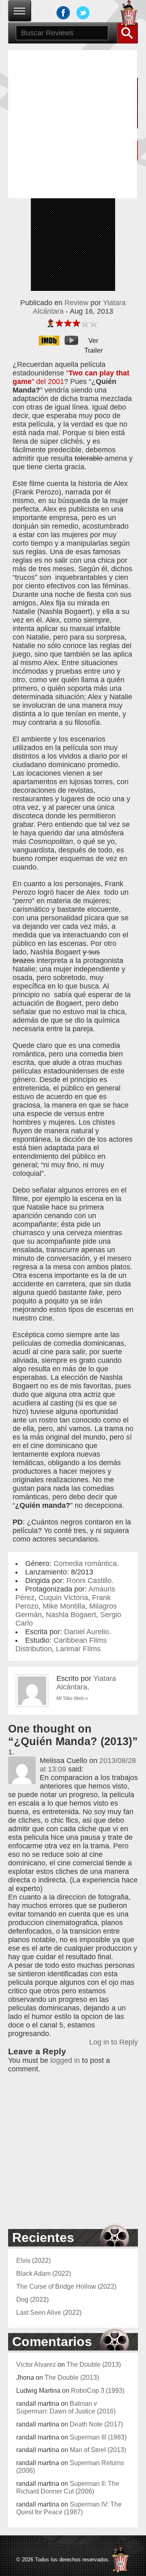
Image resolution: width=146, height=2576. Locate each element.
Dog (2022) (32, 2299)
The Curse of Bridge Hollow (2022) (66, 2286)
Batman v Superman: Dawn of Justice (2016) (66, 2407)
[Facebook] (63, 13)
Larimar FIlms (78, 1649)
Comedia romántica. (86, 1563)
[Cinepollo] (129, 15)
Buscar (127, 33)
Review (76, 303)
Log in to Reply (114, 2042)
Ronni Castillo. (90, 1581)
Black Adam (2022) (44, 2273)
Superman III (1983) (98, 2437)
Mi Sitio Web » (72, 1698)
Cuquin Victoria (63, 1598)
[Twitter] (83, 13)
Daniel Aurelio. (88, 1632)
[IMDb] (52, 340)
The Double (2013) (94, 2364)
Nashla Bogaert (71, 1615)
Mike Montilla (64, 1606)
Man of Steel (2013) (98, 2450)
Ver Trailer (93, 341)
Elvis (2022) (33, 2260)
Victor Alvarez (36, 2364)
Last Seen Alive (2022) (49, 2312)
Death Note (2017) (96, 2424)
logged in (65, 2060)
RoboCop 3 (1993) (98, 2390)
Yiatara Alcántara (86, 1683)
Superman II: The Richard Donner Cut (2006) (68, 2487)
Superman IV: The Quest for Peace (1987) (69, 2508)
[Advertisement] (73, 123)
